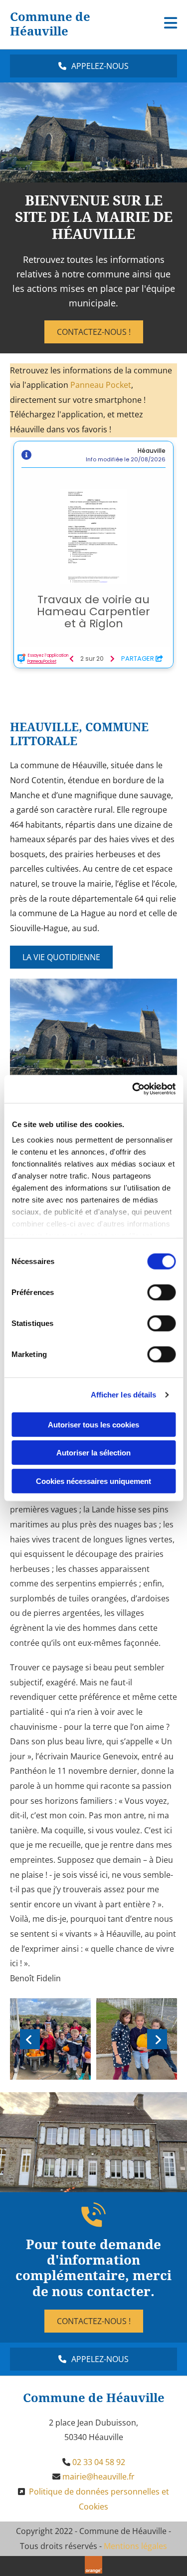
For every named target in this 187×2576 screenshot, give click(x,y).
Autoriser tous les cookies (93, 1424)
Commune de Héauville (50, 24)
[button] (93, 66)
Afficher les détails (124, 1395)
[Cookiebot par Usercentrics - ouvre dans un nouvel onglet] (133, 1089)
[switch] (161, 1292)
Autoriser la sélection (93, 1453)
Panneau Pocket (101, 385)
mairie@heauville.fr (98, 2477)
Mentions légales (135, 2546)
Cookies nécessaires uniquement (93, 1481)
